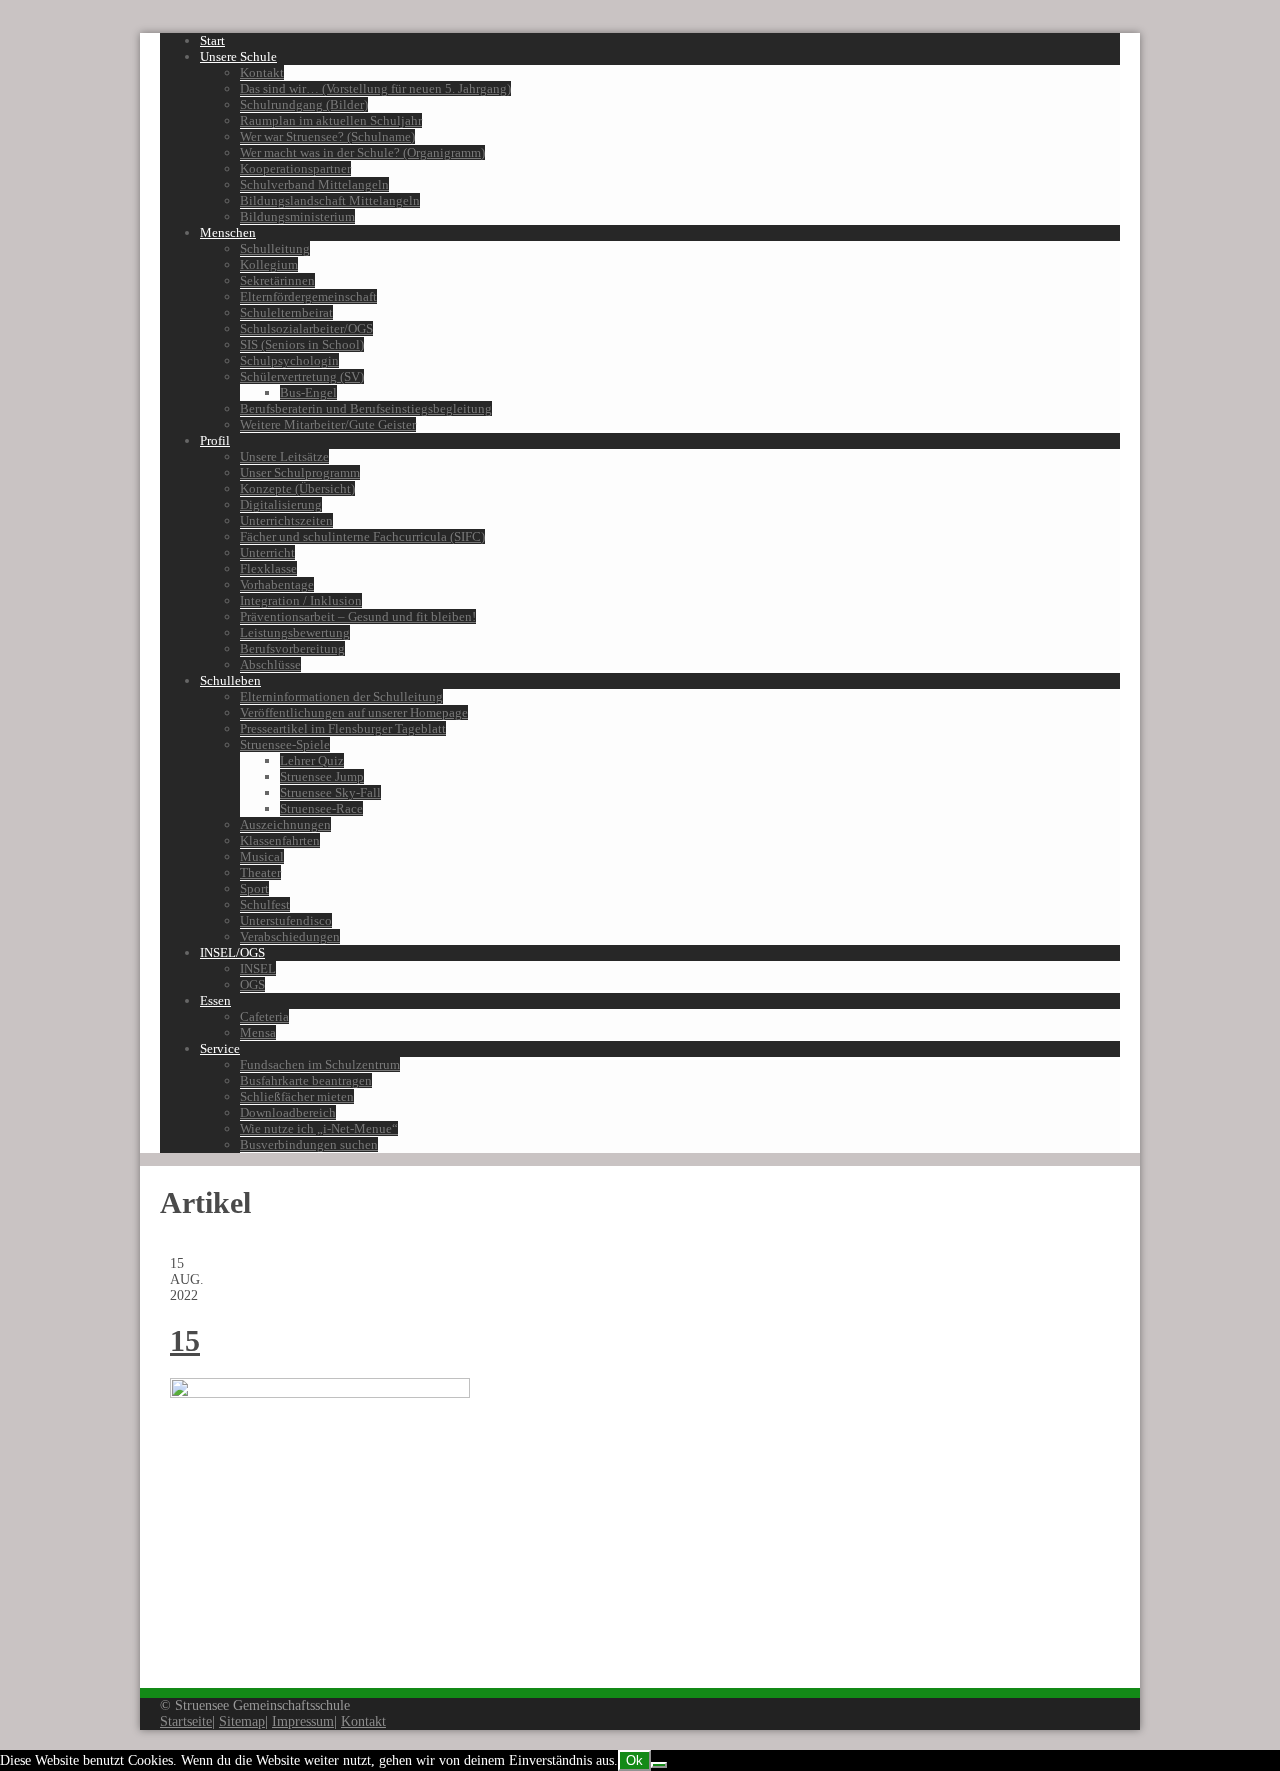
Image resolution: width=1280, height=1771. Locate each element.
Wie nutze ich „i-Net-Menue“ (319, 1128)
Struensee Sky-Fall (330, 792)
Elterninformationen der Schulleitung (341, 696)
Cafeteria (264, 1016)
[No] (659, 1765)
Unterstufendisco (286, 920)
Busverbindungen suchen (309, 1144)
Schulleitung (275, 248)
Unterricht (267, 552)
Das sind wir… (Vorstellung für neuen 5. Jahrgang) (375, 88)
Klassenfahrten (280, 840)
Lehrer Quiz (312, 760)
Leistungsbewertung (295, 632)
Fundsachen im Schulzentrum (320, 1064)
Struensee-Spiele (285, 744)
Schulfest (265, 904)
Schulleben (230, 680)
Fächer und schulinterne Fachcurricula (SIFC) (362, 536)
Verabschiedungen (290, 936)
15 (185, 1340)
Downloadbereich (288, 1112)
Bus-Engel (308, 392)
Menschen (228, 232)
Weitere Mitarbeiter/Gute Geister (328, 424)
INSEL (258, 968)
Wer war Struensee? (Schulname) (327, 136)
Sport (254, 888)
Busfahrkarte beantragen (306, 1080)
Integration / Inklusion (301, 600)
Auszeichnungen (285, 824)
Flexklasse (268, 568)
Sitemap (242, 1721)
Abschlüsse (270, 664)
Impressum (303, 1721)
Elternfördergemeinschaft (308, 296)
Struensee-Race (321, 808)
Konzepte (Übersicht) (297, 488)
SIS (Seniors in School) (302, 344)
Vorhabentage (277, 584)
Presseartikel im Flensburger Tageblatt (343, 728)
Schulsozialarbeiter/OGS (306, 328)
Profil (215, 440)
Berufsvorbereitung (292, 648)
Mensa (258, 1032)
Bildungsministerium (297, 216)
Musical (262, 856)
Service (220, 1048)
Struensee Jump (322, 776)
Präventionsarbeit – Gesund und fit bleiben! (358, 616)
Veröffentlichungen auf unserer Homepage (354, 712)
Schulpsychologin (289, 360)
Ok (634, 1760)
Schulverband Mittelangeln (314, 184)
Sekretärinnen (277, 280)
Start (212, 40)
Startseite (186, 1721)
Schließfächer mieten (297, 1096)
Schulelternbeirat (286, 312)
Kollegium (269, 264)
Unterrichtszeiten (286, 520)
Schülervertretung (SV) (302, 376)
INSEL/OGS (232, 952)
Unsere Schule (238, 56)
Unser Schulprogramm (300, 472)
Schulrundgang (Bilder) (304, 104)
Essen (215, 1000)
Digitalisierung (281, 504)
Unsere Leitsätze (284, 456)
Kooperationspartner (295, 168)
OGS (252, 984)
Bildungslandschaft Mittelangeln (330, 200)
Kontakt (262, 72)
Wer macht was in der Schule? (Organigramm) (362, 152)
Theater (260, 872)
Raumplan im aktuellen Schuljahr (331, 120)
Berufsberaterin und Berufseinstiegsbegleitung (366, 408)
